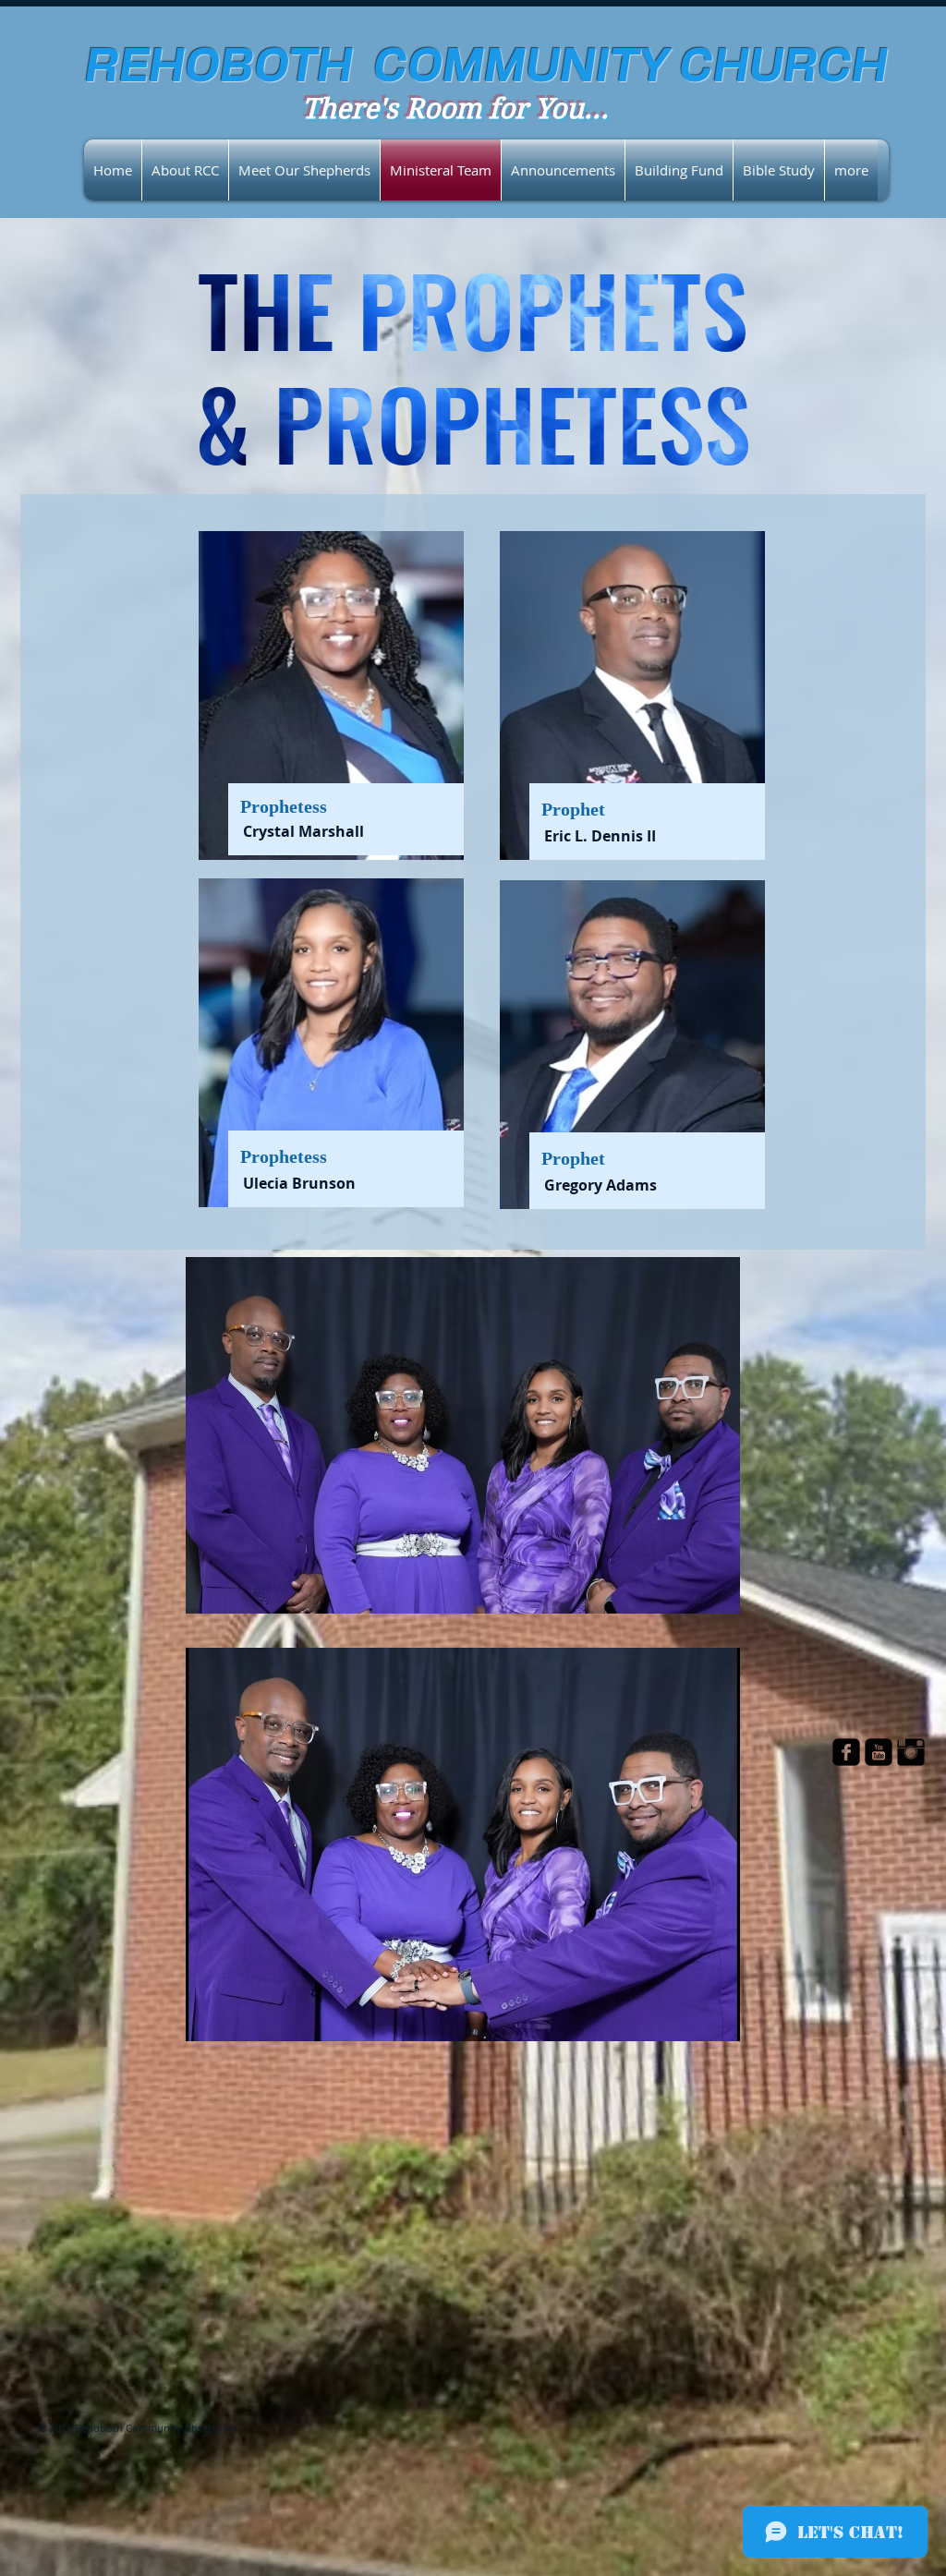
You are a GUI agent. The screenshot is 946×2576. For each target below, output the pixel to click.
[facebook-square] (846, 1752)
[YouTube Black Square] (879, 1752)
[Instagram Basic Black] (911, 1752)
